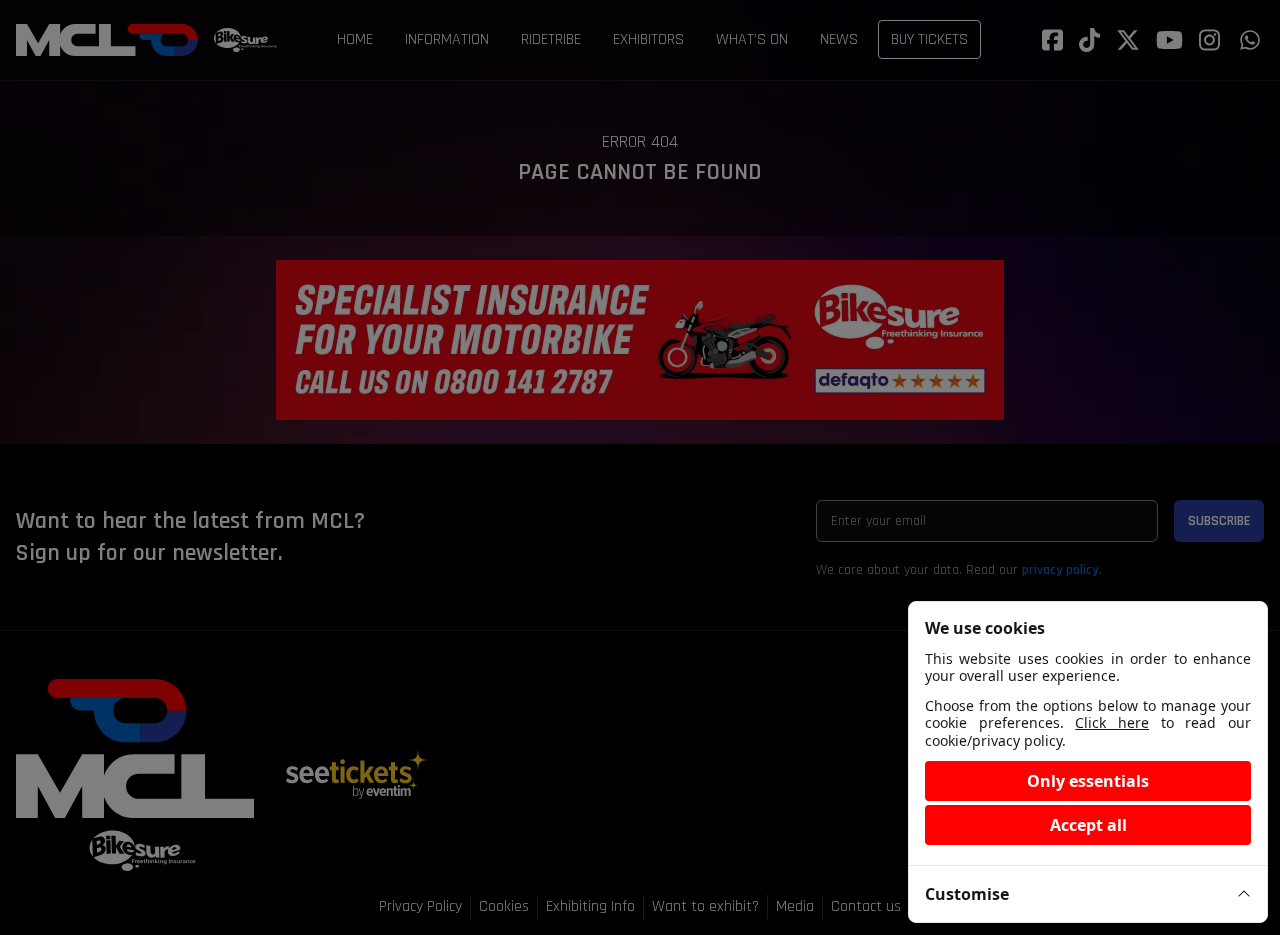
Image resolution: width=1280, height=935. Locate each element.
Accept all (1088, 825)
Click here (1112, 722)
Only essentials (1088, 781)
